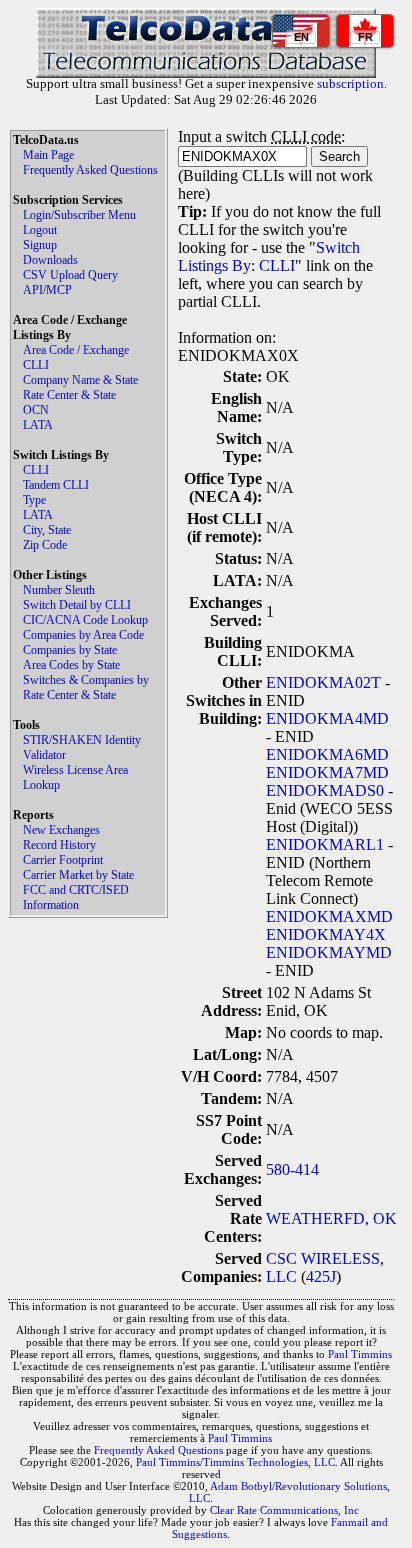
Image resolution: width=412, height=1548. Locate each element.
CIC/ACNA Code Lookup (85, 620)
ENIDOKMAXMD (329, 916)
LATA (38, 425)
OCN (36, 410)
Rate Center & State (69, 395)
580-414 (292, 1169)
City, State (47, 530)
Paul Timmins (360, 1354)
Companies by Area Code (83, 635)
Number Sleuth (59, 590)
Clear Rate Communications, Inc (284, 1510)
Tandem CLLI (56, 485)
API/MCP (47, 290)
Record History (59, 845)
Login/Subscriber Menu (79, 215)
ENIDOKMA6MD (327, 754)
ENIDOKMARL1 (325, 844)
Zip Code (45, 545)
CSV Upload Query (70, 275)
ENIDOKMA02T (323, 682)
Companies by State (70, 650)
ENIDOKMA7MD (327, 772)
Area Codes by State (71, 665)
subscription (350, 83)
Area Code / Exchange (76, 350)
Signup (40, 245)
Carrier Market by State (78, 875)
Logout (40, 230)
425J (321, 1276)
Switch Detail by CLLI (77, 605)
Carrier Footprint (63, 860)
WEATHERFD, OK (331, 1218)
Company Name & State (80, 380)
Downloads (50, 260)
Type (34, 500)
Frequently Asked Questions (90, 170)
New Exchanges (61, 830)
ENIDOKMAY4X (326, 934)
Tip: (192, 211)
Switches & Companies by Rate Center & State (86, 687)
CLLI (36, 365)
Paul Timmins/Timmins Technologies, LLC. (237, 1462)
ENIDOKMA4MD (327, 718)
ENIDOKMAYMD (329, 952)
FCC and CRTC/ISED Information (76, 897)
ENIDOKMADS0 (325, 790)
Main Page (48, 155)
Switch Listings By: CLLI (269, 256)
